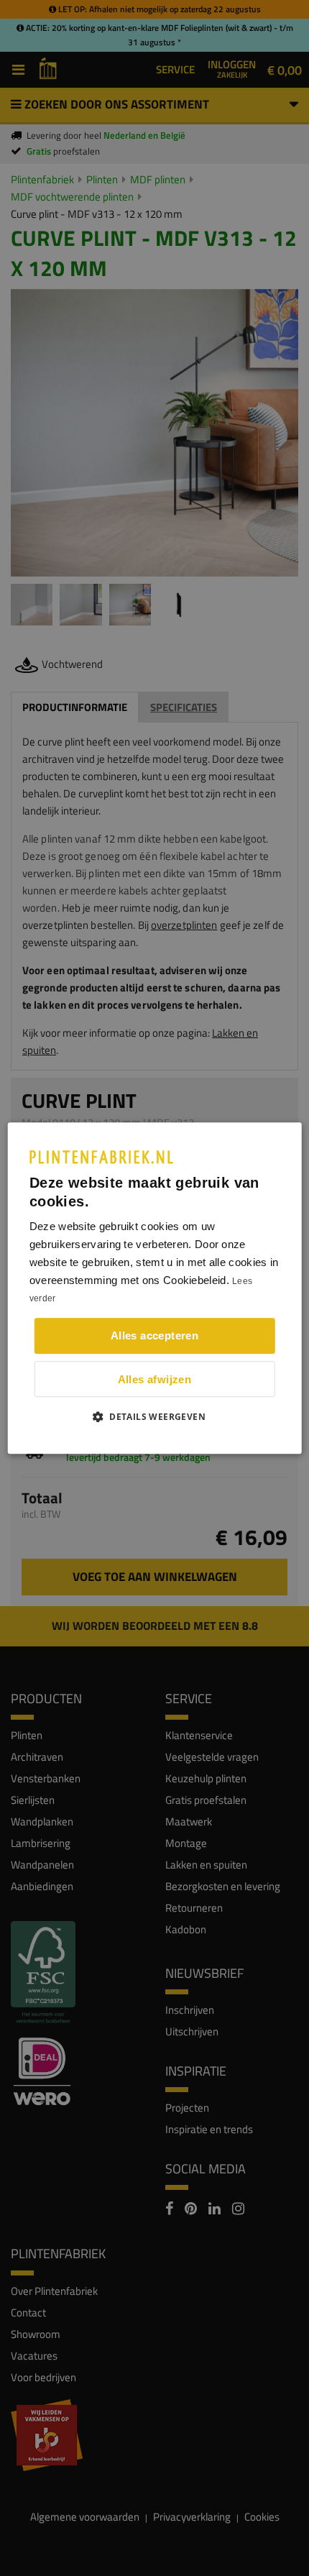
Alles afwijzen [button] (155, 1379)
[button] (154, 1416)
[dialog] (155, 1288)
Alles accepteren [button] (154, 1335)
